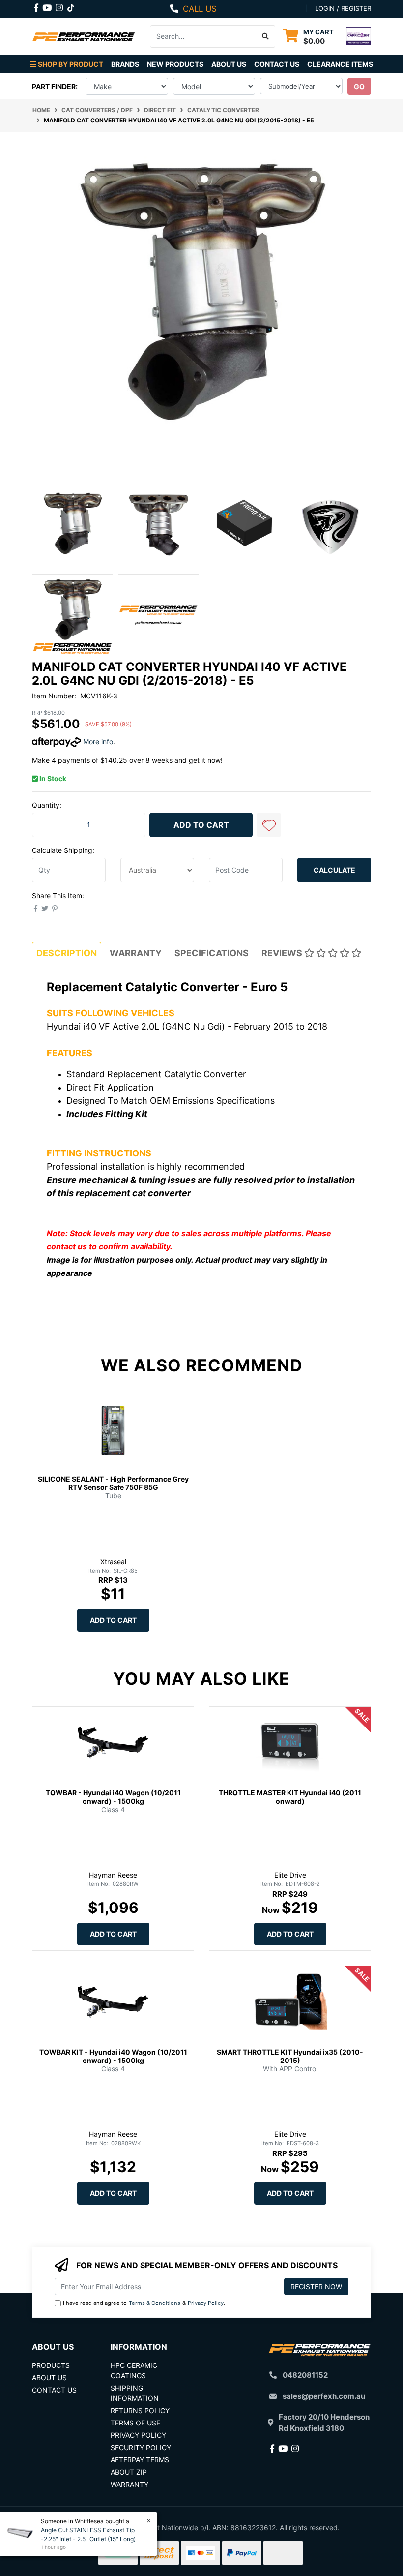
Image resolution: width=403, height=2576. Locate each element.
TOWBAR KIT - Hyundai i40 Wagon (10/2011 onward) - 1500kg (113, 2056)
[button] (269, 825)
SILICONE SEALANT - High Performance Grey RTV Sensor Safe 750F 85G (113, 1483)
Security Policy (141, 2447)
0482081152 (305, 2375)
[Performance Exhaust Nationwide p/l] (84, 36)
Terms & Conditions (155, 2303)
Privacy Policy (206, 2303)
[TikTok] (71, 6)
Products (51, 2365)
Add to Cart (201, 825)
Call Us (200, 9)
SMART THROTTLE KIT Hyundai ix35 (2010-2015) (290, 2056)
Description (67, 953)
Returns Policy (140, 2410)
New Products (175, 64)
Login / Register (343, 8)
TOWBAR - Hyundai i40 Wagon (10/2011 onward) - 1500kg (113, 1797)
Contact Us (277, 64)
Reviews (283, 953)
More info (97, 742)
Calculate (334, 870)
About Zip (129, 2472)
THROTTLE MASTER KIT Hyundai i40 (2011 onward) (290, 1797)
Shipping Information (135, 2393)
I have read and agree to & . (144, 2303)
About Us (229, 64)
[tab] (67, 953)
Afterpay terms (140, 2460)
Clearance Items (340, 64)
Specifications (212, 953)
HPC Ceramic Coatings (134, 2370)
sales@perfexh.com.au (324, 2396)
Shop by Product (71, 64)
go (359, 86)
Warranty (136, 953)
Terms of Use (135, 2423)
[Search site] (266, 36)
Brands (125, 64)
